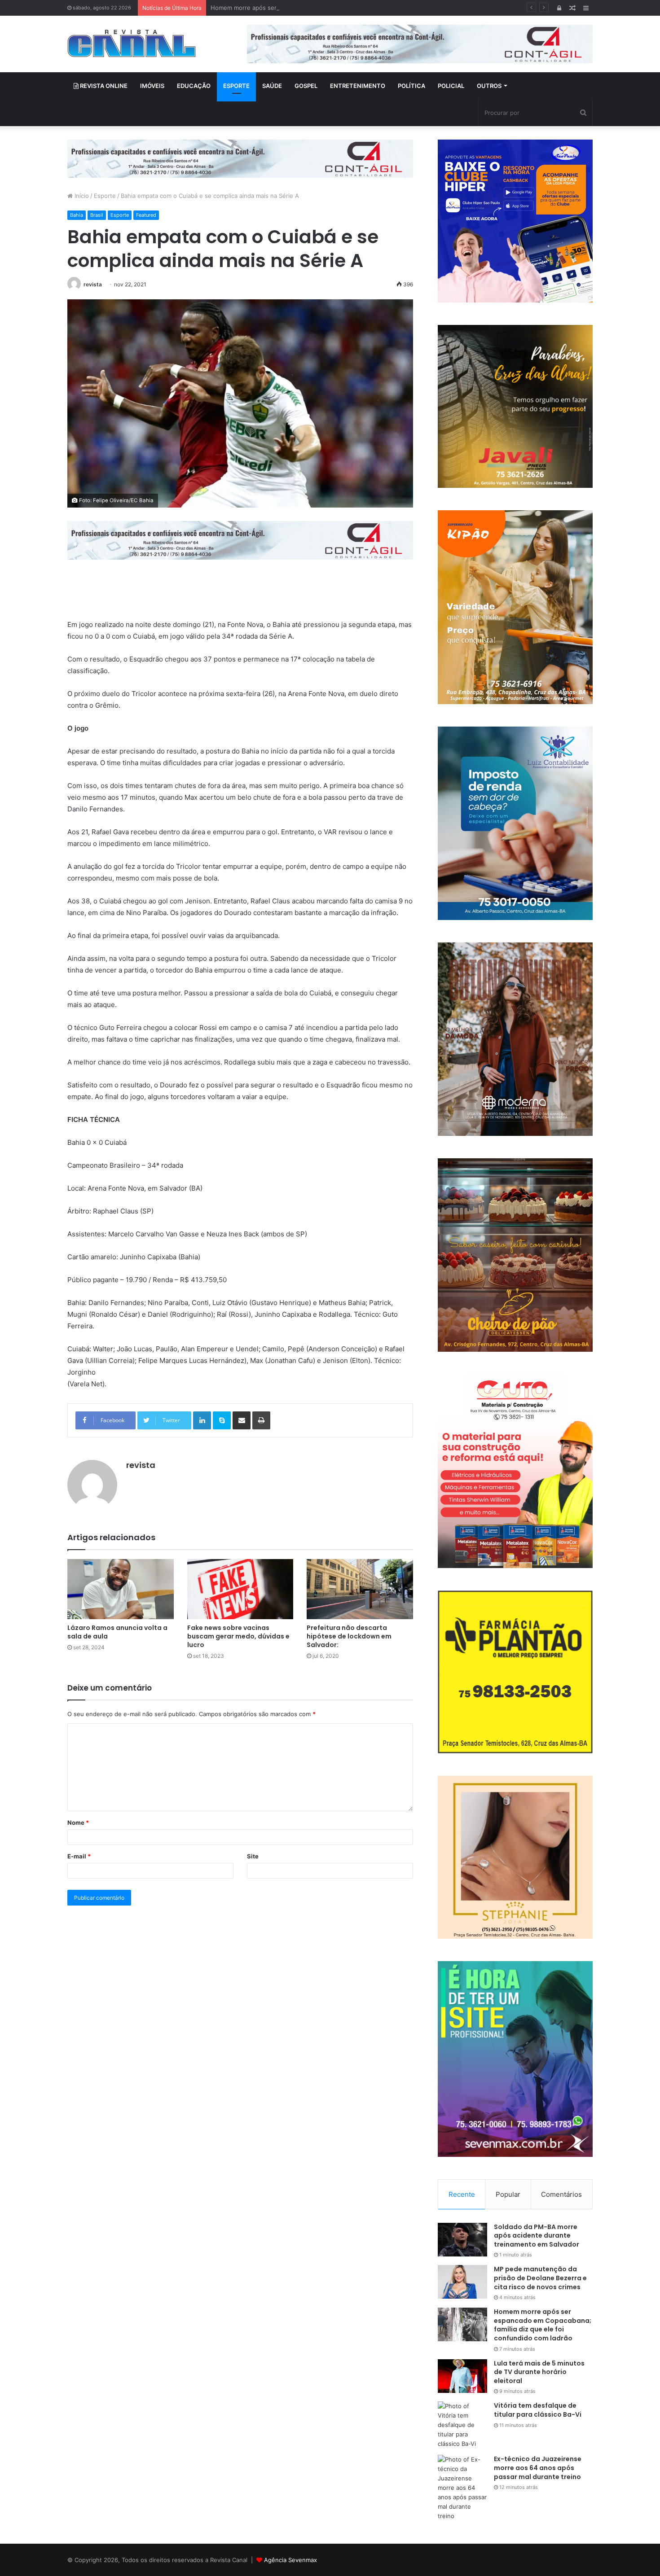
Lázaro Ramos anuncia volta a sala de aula (117, 1632)
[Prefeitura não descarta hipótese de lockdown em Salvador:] (360, 1589)
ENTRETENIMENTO (358, 86)
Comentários (561, 2194)
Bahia (77, 215)
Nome (78, 1822)
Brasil (97, 215)
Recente (462, 2194)
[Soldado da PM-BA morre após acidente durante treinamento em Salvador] (462, 2240)
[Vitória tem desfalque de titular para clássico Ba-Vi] (462, 2425)
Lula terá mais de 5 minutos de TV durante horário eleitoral (539, 2372)
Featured (146, 215)
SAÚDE (272, 86)
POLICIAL (451, 86)
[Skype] (222, 1420)
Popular (508, 2194)
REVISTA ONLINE (103, 86)
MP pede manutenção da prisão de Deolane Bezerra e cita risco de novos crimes (540, 2278)
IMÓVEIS (152, 86)
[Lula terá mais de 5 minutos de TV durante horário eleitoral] (462, 2376)
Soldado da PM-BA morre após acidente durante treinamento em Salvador (537, 2236)
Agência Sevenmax (290, 2560)
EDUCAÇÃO (194, 86)
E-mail (79, 1856)
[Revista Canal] (132, 43)
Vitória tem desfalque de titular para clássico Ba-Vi (538, 2410)
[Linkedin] (202, 1420)
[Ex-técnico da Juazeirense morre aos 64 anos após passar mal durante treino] (462, 2488)
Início (81, 196)
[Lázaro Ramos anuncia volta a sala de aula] (121, 1589)
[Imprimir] (261, 1420)
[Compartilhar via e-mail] (242, 1420)
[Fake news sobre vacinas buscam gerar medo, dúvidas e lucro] (240, 1589)
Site (253, 1856)
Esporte (105, 196)
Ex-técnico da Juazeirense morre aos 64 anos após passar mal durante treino (538, 2468)
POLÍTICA (411, 86)
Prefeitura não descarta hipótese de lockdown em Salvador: (349, 1636)
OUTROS (489, 86)
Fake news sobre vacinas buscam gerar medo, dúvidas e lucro (238, 1636)
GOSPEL (306, 86)
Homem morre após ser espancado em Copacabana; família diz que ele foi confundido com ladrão (347, 8)
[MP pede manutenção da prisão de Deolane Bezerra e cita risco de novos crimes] (462, 2282)
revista (93, 284)
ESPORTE (236, 86)
